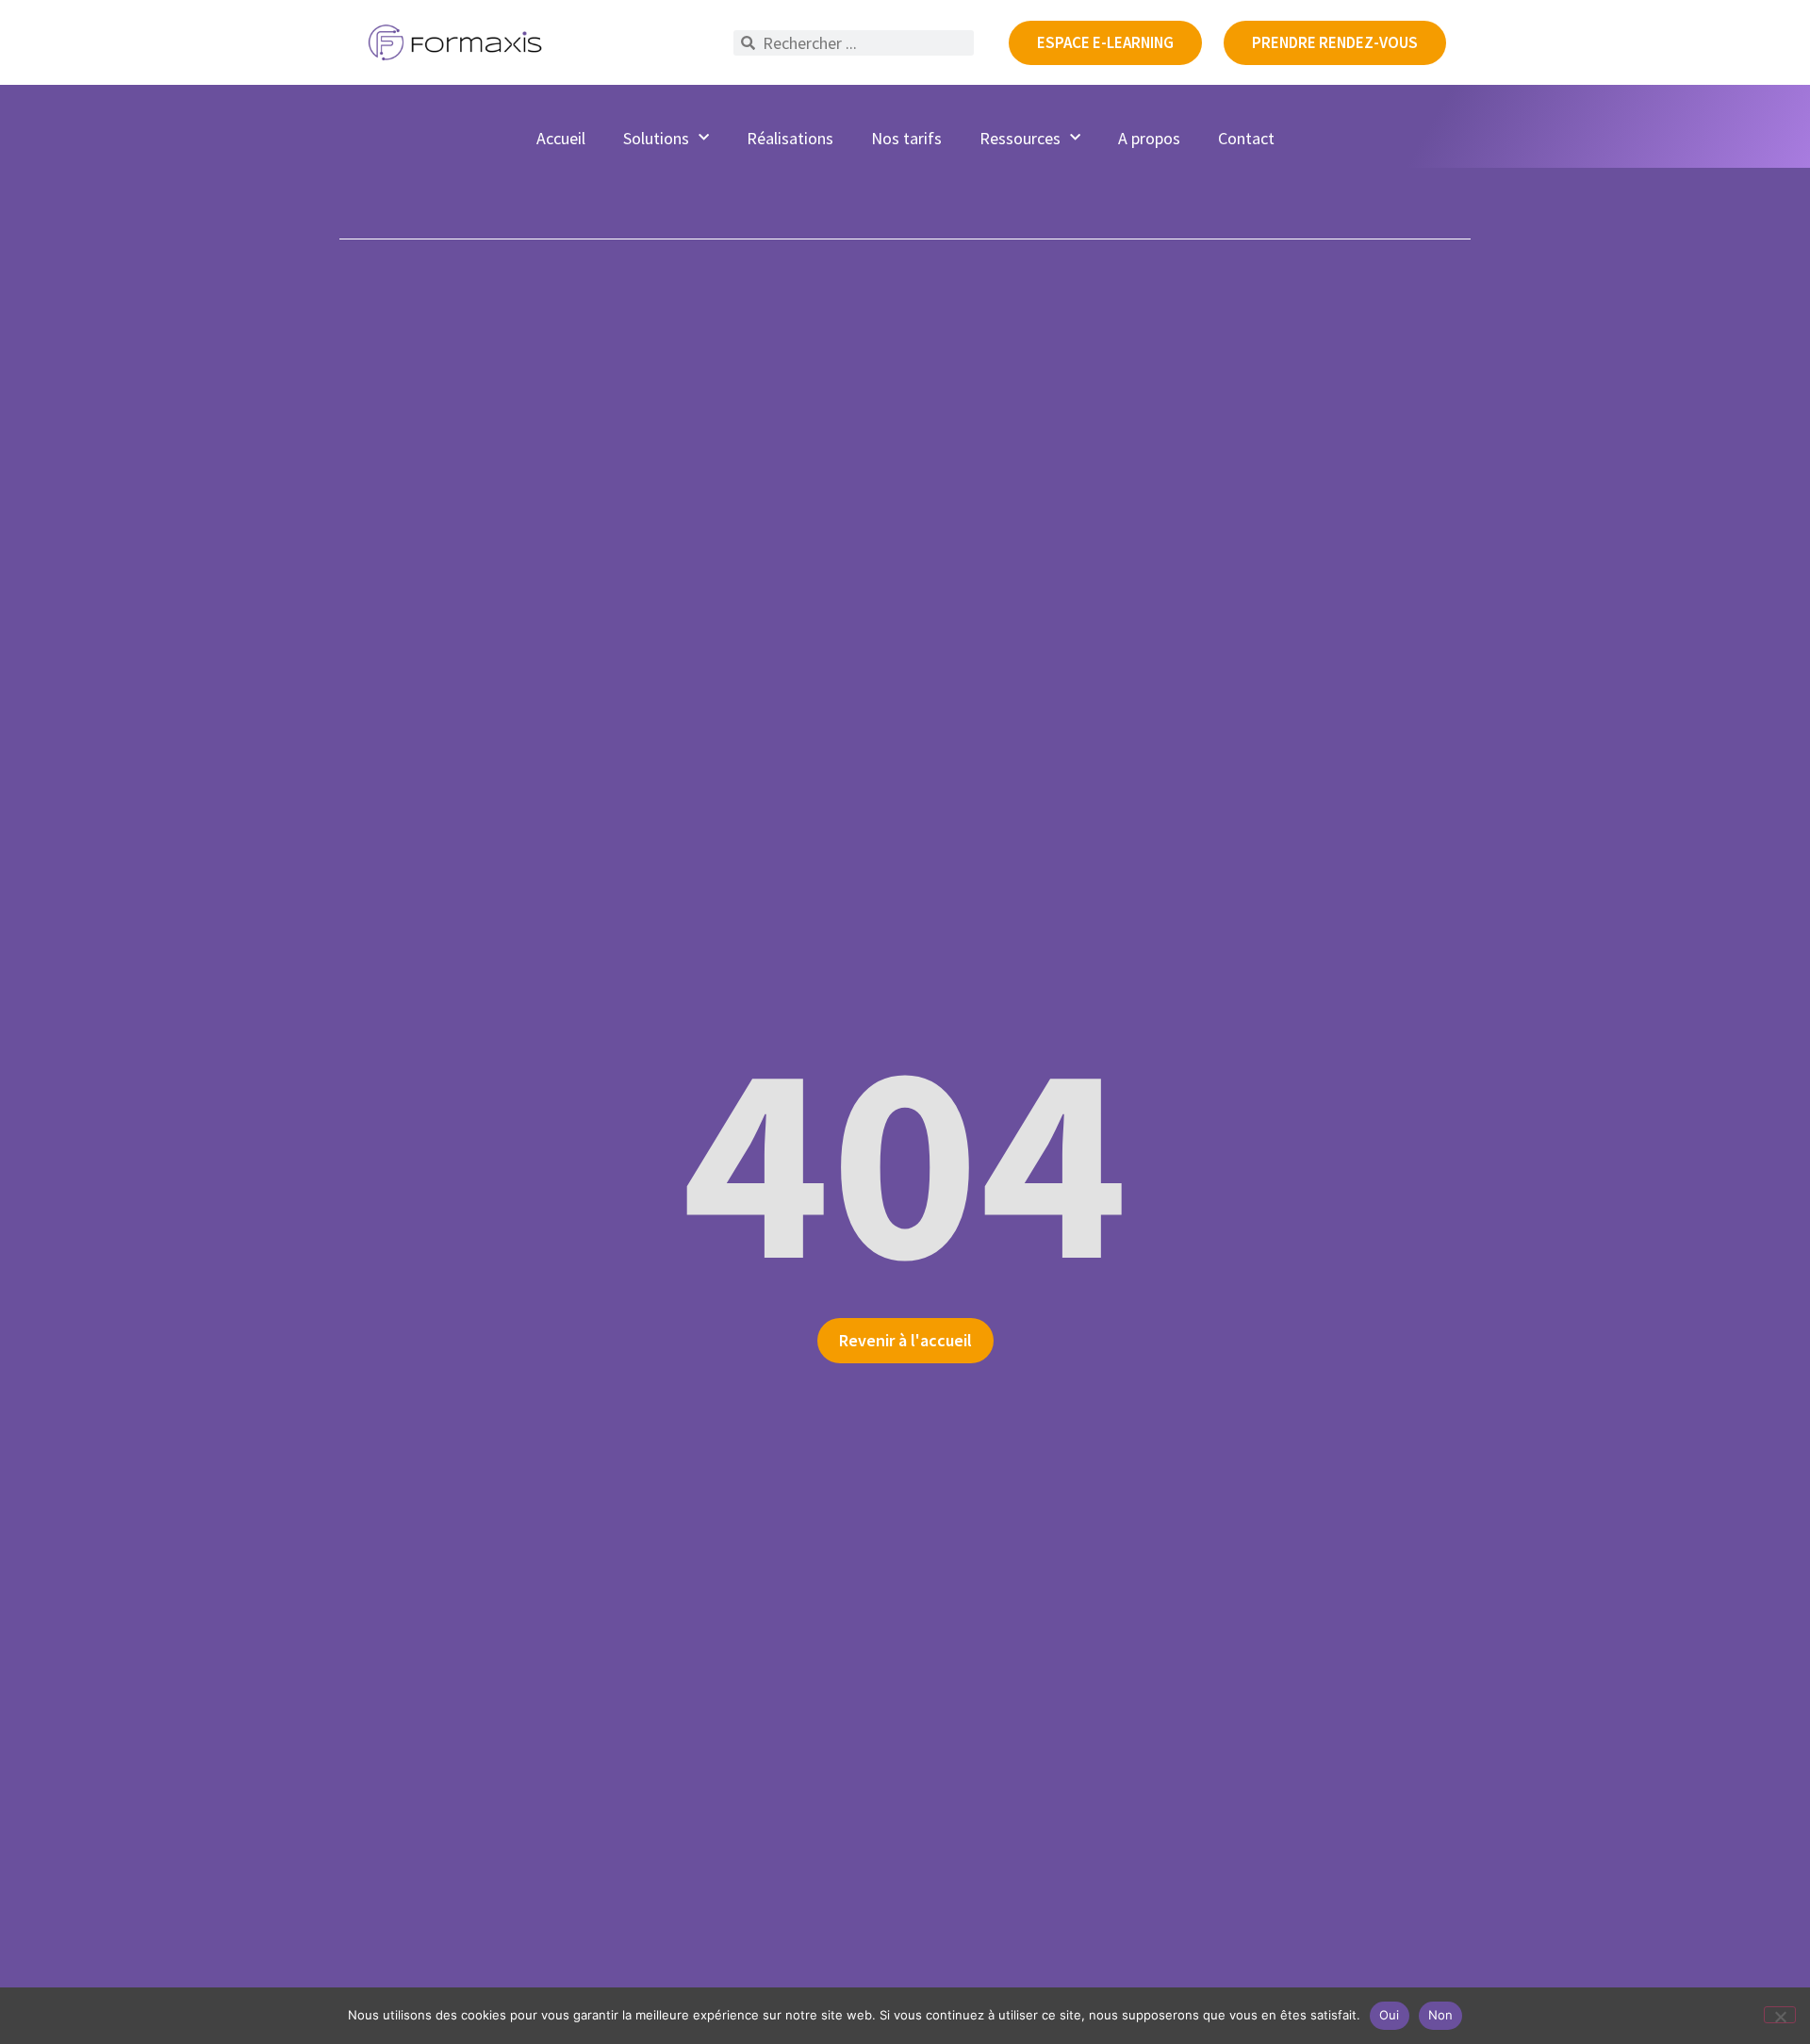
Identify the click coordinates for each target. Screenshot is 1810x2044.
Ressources (1020, 138)
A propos (1149, 138)
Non (1441, 2015)
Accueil (561, 138)
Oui (1390, 2015)
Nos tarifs (906, 138)
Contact (1246, 138)
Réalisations (790, 138)
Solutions (656, 138)
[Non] (1780, 2015)
